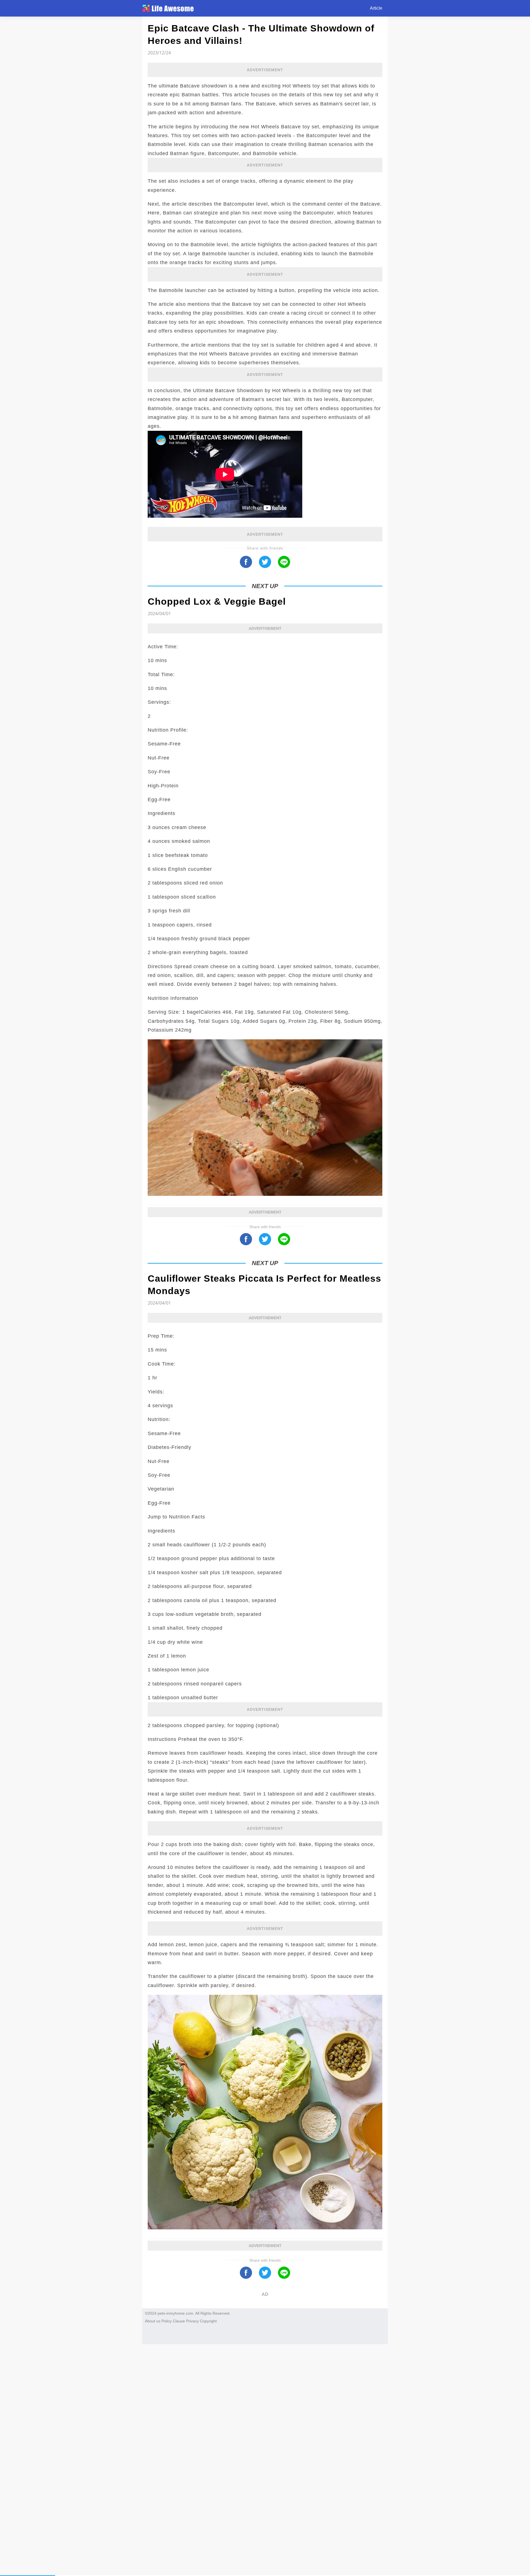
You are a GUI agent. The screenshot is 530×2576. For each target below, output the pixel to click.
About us (153, 2321)
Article (376, 8)
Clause (179, 2321)
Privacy (192, 2321)
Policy (167, 2321)
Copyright (208, 2321)
